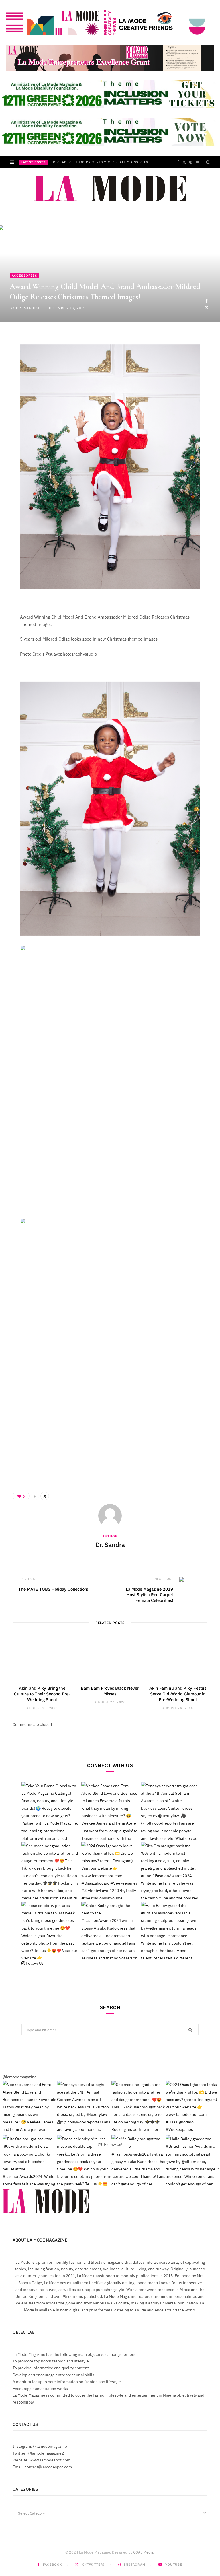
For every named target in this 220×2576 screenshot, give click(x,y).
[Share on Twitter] (207, 307)
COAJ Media (143, 2552)
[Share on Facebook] (207, 301)
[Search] (208, 162)
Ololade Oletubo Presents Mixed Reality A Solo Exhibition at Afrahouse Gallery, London (104, 162)
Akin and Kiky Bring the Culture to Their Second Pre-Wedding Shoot (42, 1694)
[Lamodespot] (110, 189)
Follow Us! (35, 1963)
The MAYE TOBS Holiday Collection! (53, 1589)
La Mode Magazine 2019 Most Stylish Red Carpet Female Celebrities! (149, 1594)
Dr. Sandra (28, 308)
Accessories (24, 275)
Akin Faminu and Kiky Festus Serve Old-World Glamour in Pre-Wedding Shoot (178, 1694)
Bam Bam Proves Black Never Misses (110, 1691)
